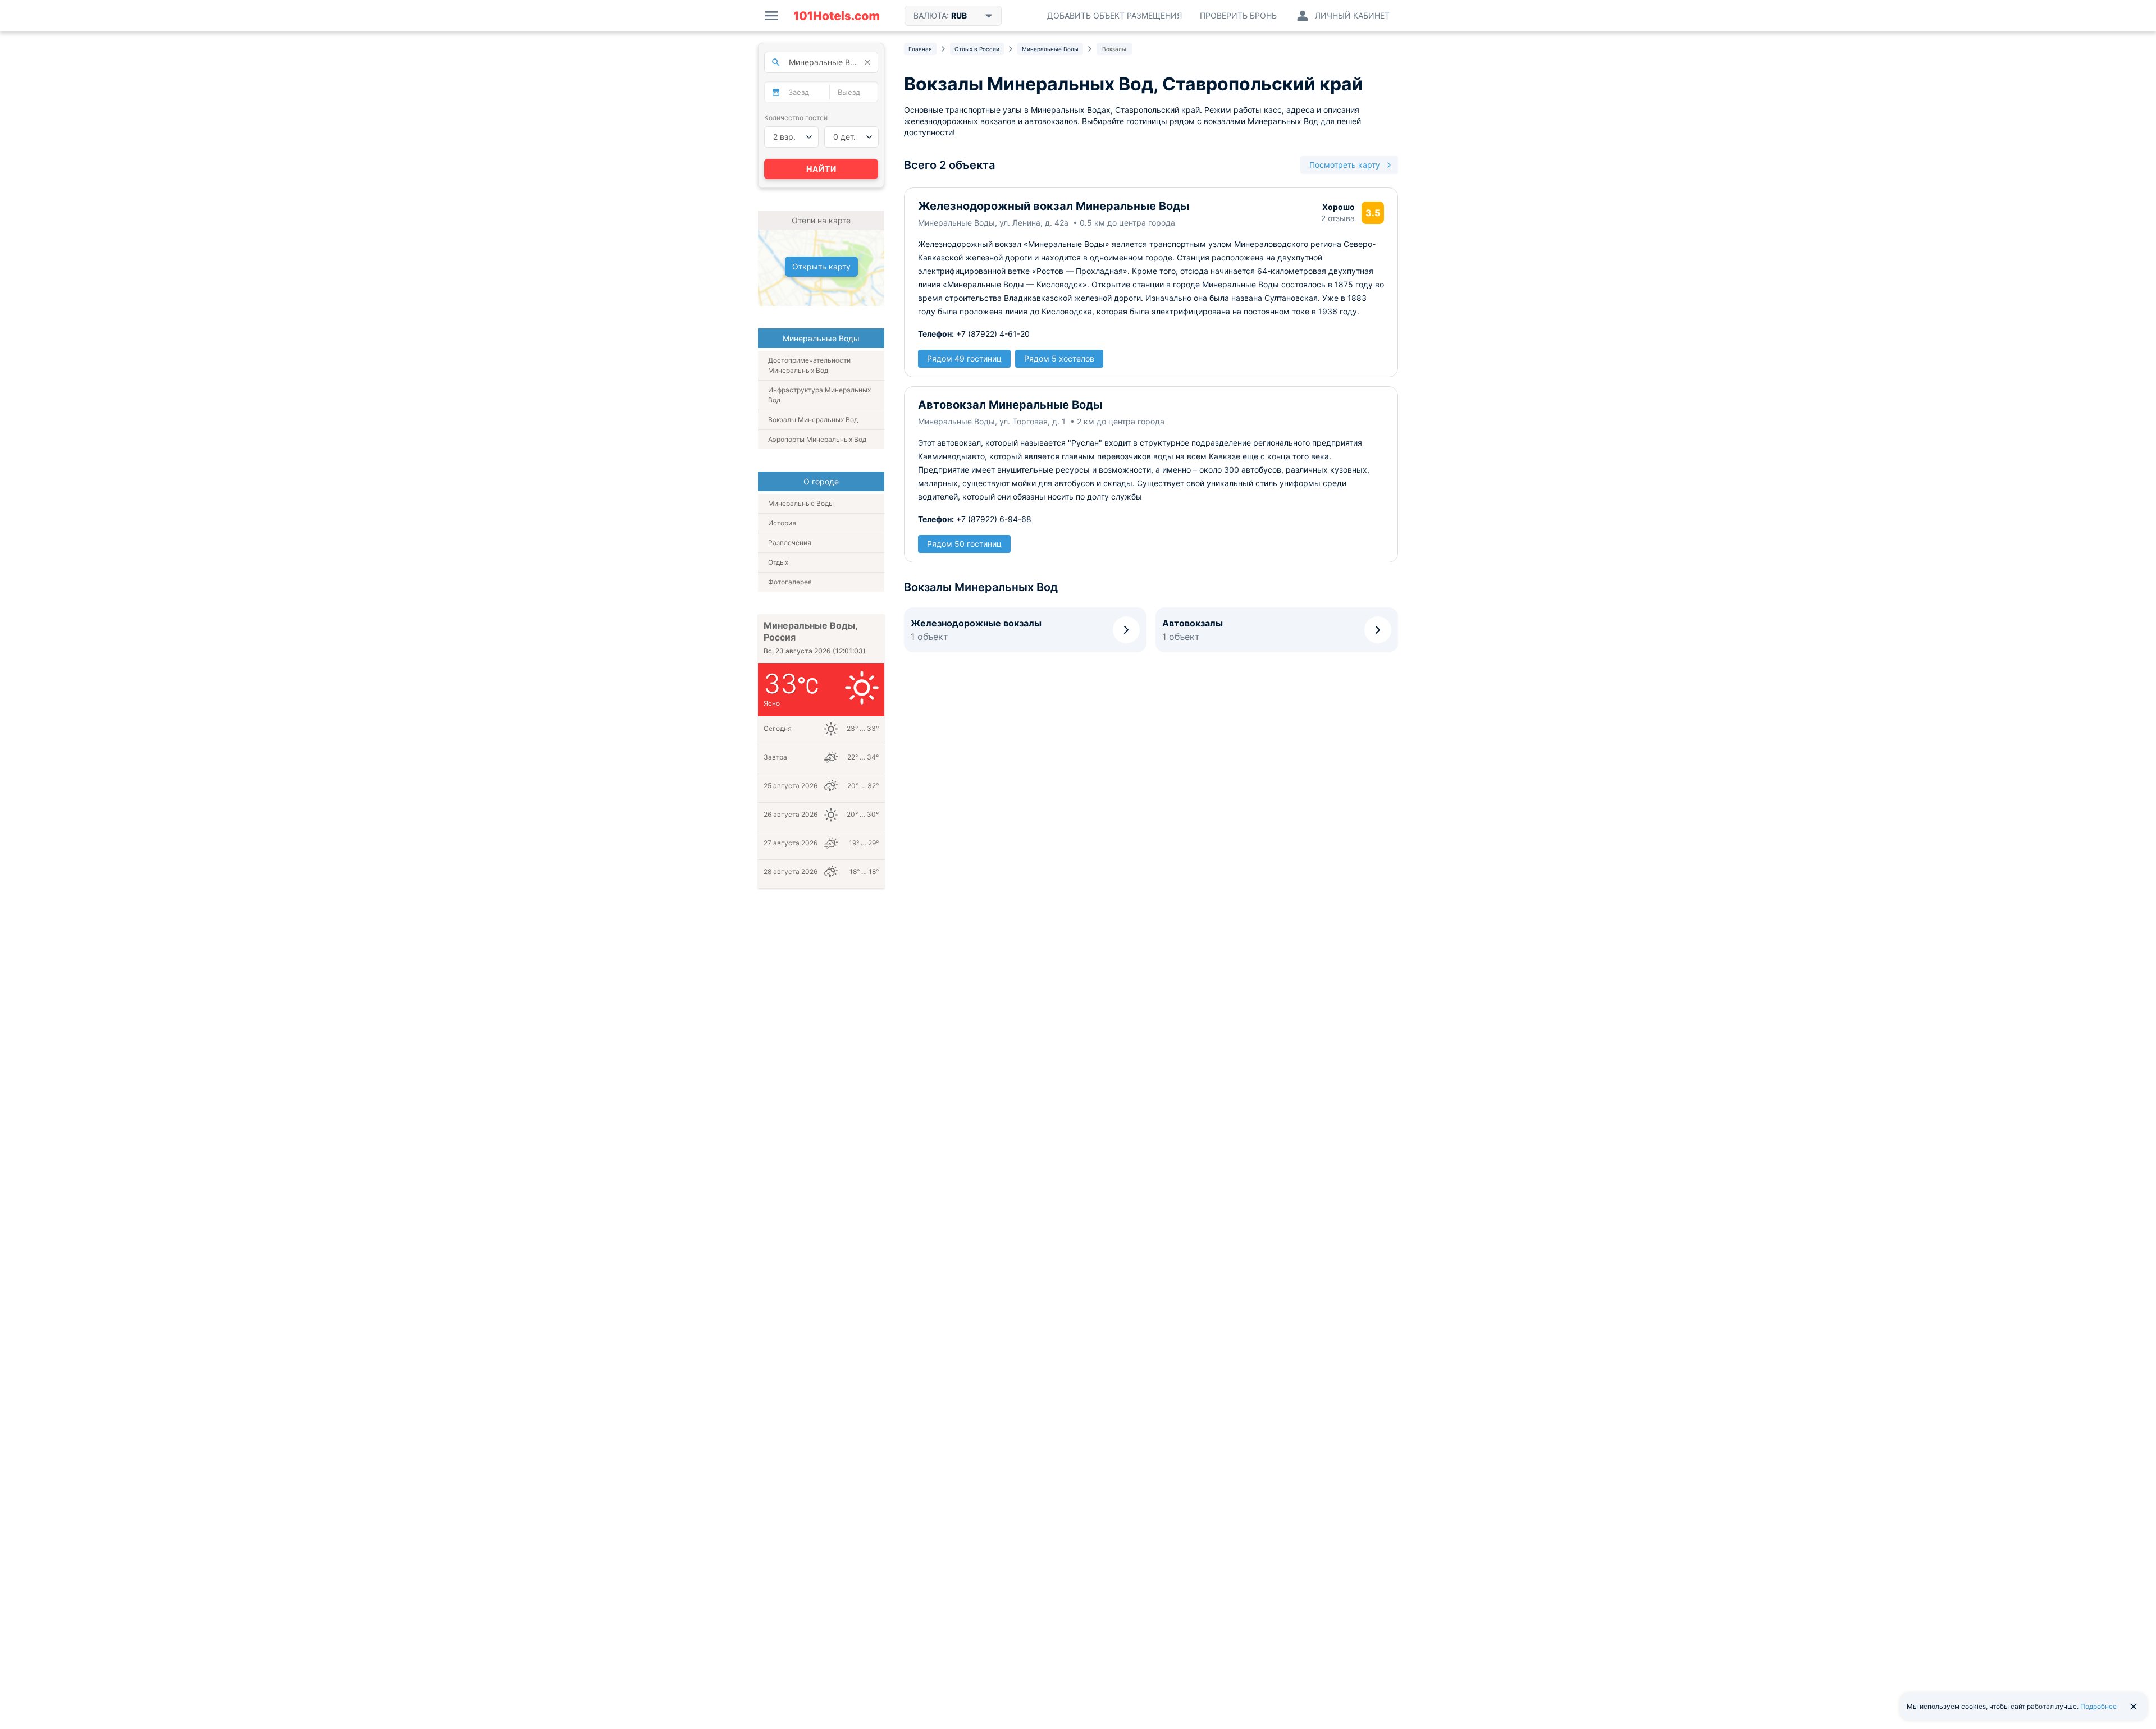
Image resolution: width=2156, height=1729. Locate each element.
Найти (821, 169)
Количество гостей (796, 118)
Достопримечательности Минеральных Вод (809, 365)
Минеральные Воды (801, 503)
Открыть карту (821, 266)
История (782, 523)
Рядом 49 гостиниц (964, 358)
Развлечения (790, 543)
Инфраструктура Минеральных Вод (819, 395)
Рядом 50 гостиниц (964, 544)
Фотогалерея (790, 582)
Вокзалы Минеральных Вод (813, 420)
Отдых (778, 562)
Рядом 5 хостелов (1059, 358)
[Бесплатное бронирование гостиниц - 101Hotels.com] (837, 16)
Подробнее (2098, 1706)
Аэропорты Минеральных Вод (817, 439)
